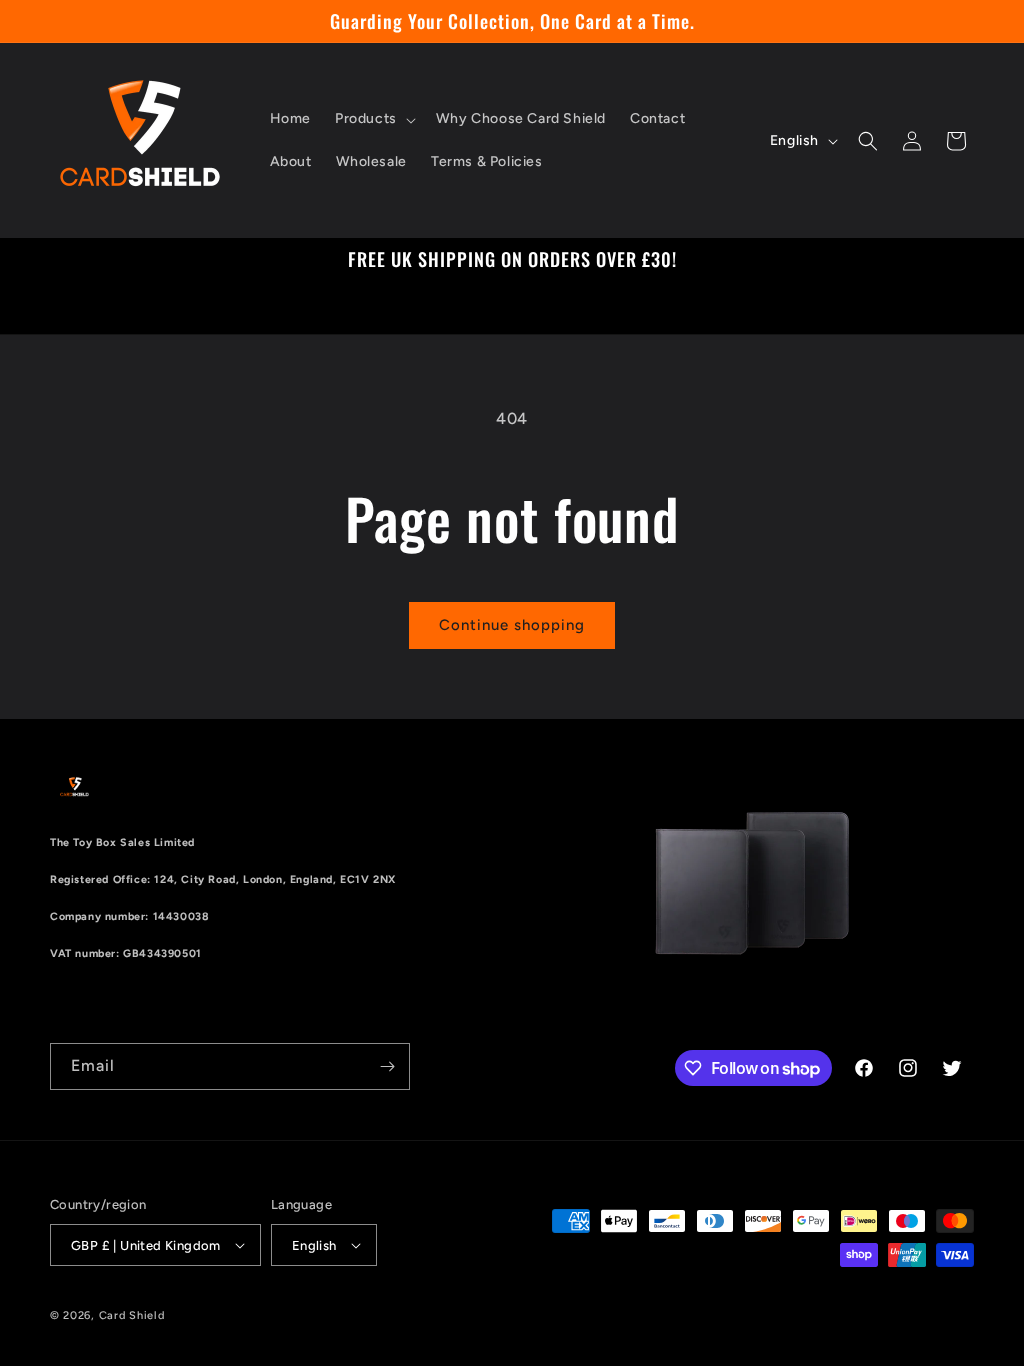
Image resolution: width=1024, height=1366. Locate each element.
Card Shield (132, 1315)
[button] (373, 119)
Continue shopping (512, 625)
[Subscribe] (387, 1066)
